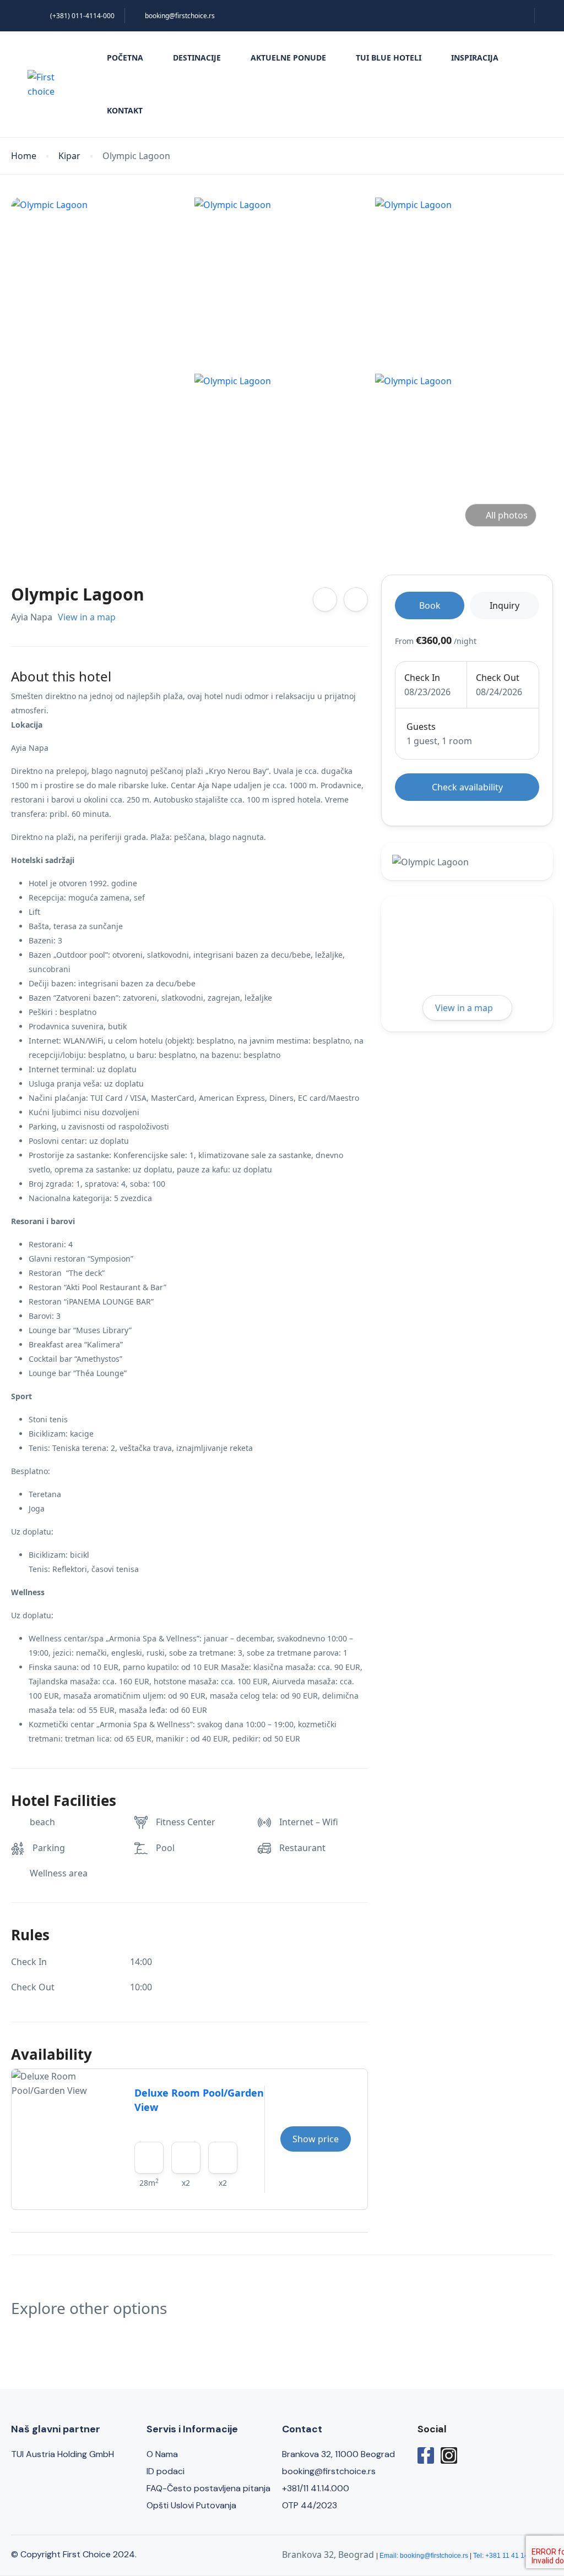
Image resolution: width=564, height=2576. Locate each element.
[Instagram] (449, 2455)
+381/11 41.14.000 (316, 2488)
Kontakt (125, 110)
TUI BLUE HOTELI (389, 58)
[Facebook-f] (426, 2455)
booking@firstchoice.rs (180, 16)
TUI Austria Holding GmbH (63, 2454)
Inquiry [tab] (505, 605)
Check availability (467, 787)
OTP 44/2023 (310, 2505)
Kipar (69, 156)
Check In (422, 678)
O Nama (162, 2454)
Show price (316, 2139)
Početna (125, 58)
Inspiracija (475, 58)
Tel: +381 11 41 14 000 (507, 2556)
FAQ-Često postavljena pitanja (208, 2488)
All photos (507, 515)
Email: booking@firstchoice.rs (424, 2556)
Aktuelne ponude (288, 58)
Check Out (498, 678)
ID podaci (166, 2471)
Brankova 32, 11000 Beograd (338, 2454)
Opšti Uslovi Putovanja (191, 2505)
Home (24, 156)
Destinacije (197, 58)
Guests (421, 727)
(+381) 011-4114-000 (82, 16)
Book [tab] (430, 605)
